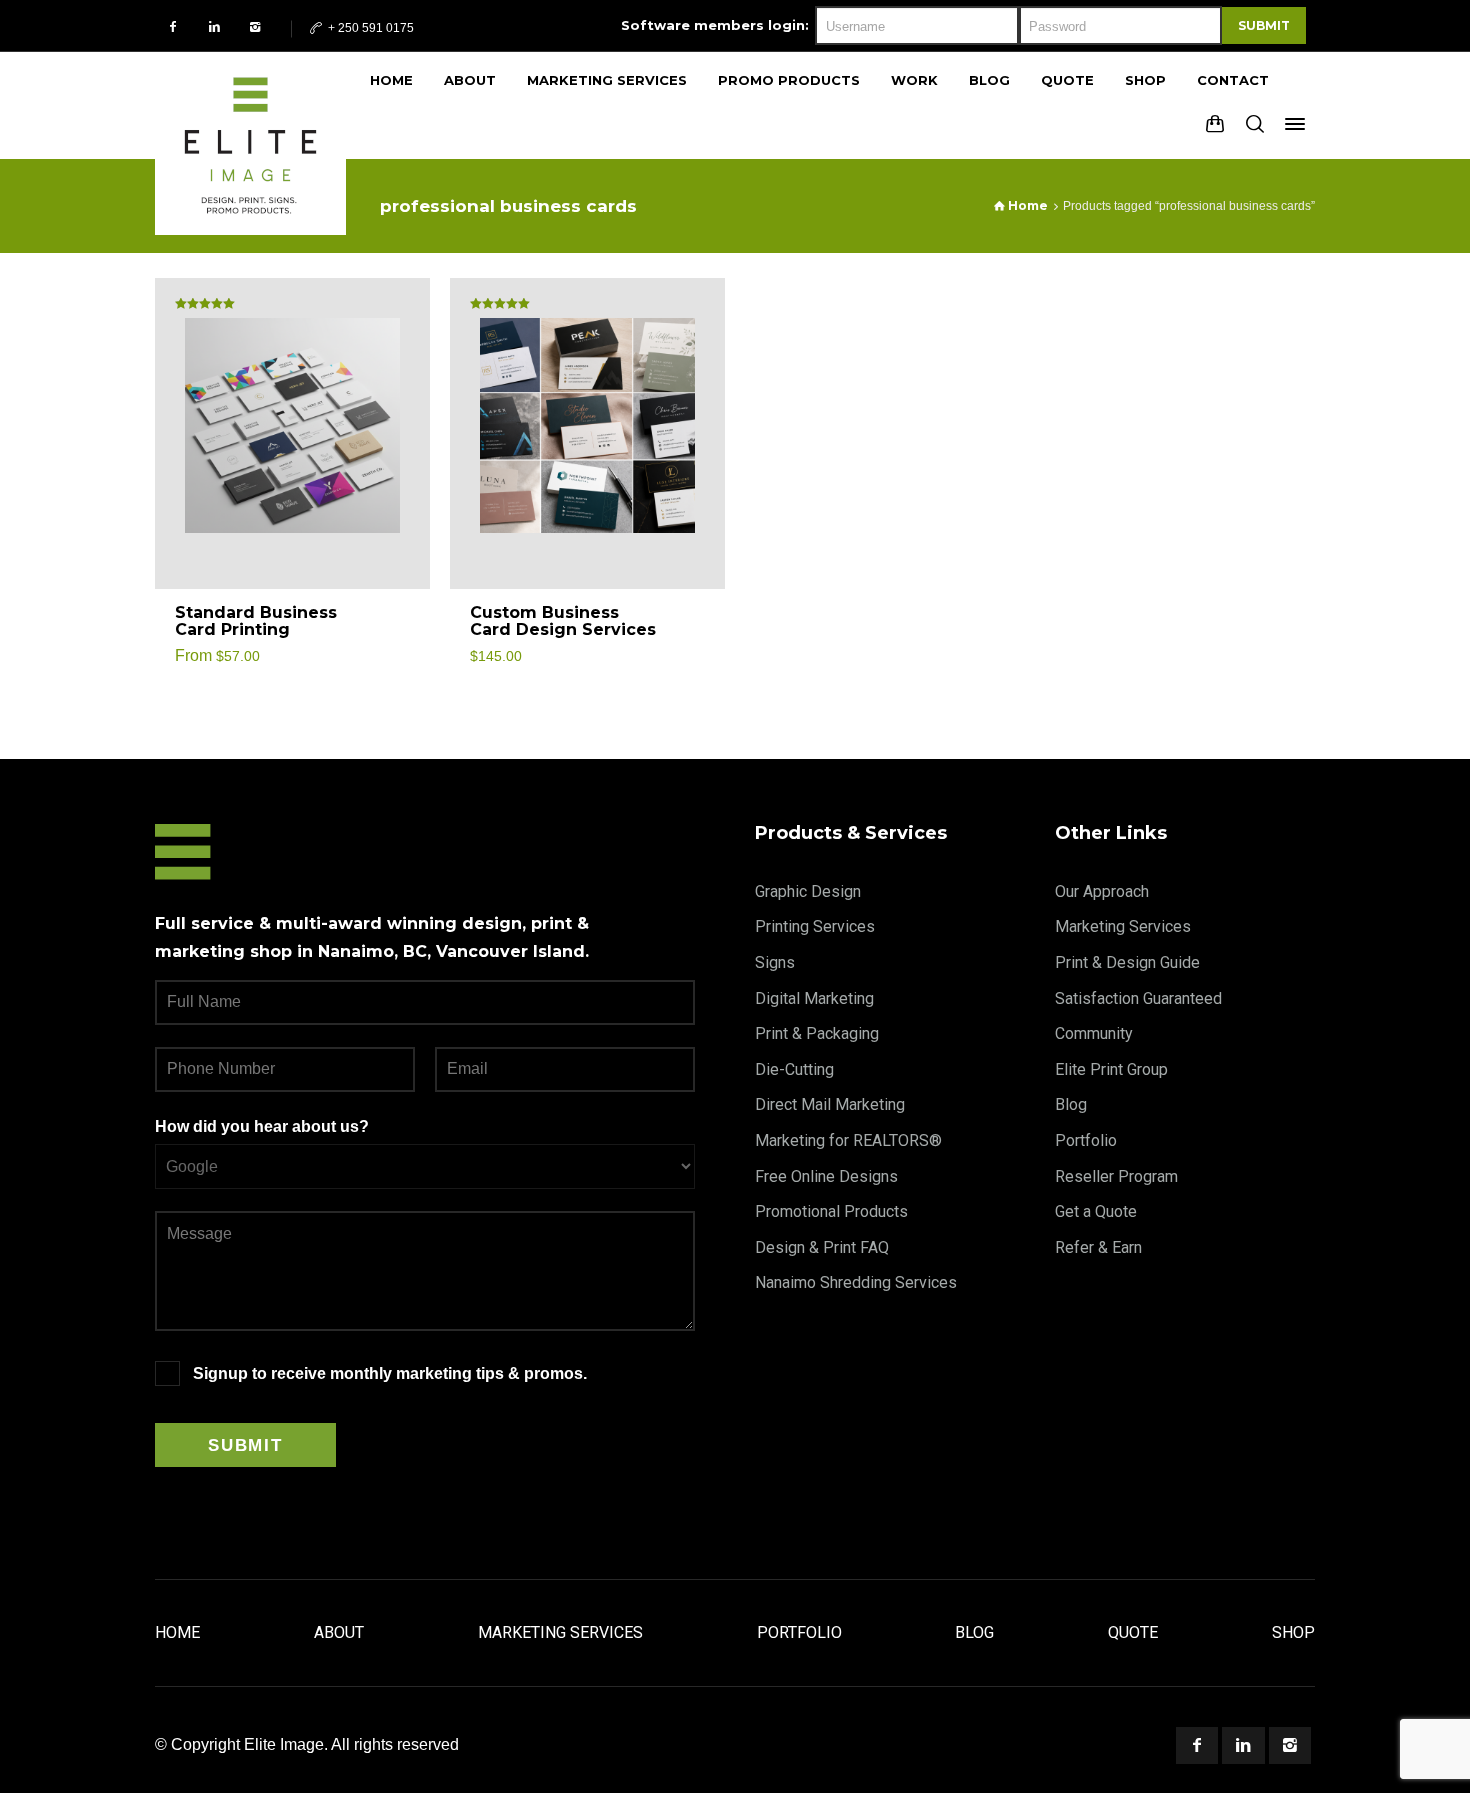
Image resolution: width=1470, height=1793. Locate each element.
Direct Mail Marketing (830, 1104)
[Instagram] (255, 27)
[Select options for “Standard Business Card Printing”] (392, 622)
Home (177, 1632)
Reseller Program (1116, 1176)
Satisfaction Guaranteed (1138, 998)
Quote (1133, 1632)
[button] (687, 622)
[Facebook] (173, 27)
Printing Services (815, 926)
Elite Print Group (1111, 1069)
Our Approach (1102, 891)
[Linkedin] (214, 27)
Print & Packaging (817, 1033)
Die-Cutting (794, 1069)
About (339, 1632)
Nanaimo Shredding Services (856, 1282)
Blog (1071, 1104)
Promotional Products (831, 1211)
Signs (775, 962)
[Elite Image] (250, 105)
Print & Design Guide (1127, 962)
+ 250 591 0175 (369, 28)
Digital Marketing (814, 998)
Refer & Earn (1098, 1247)
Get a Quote (1096, 1211)
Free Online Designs (826, 1176)
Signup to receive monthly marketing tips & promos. (390, 1373)
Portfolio (1086, 1140)
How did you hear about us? (262, 1126)
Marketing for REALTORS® (848, 1140)
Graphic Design (808, 891)
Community (1094, 1033)
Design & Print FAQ (822, 1247)
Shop (1293, 1632)
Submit (1264, 25)
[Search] (1255, 124)
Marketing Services (1123, 926)
